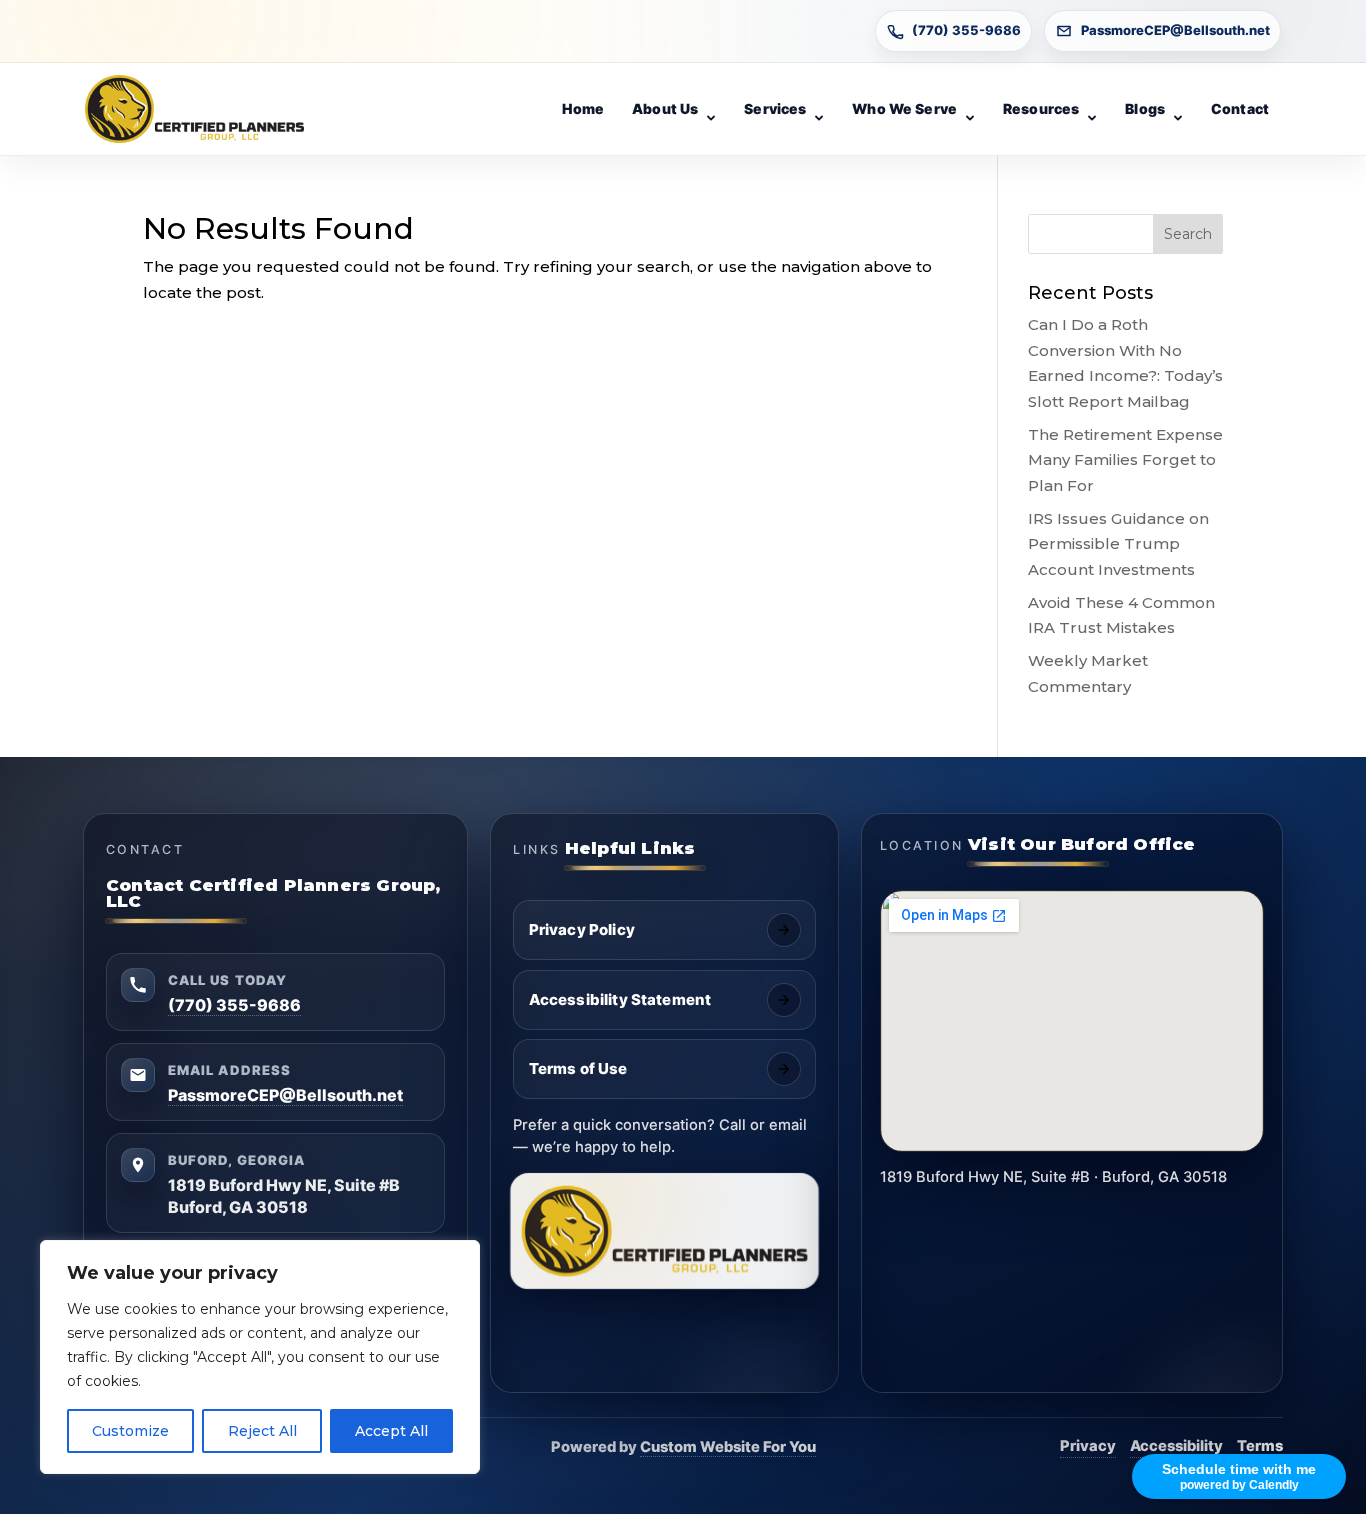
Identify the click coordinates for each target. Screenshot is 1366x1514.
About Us (665, 108)
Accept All (391, 1431)
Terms (1260, 1446)
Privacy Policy (582, 929)
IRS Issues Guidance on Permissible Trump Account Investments (1118, 544)
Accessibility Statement (620, 999)
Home (583, 108)
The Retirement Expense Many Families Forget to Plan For (1125, 460)
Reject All (262, 1431)
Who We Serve (904, 108)
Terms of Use (578, 1068)
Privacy (1088, 1446)
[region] (260, 1357)
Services (775, 108)
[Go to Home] (194, 109)
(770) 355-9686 (966, 30)
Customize (130, 1431)
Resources (1041, 108)
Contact (1240, 108)
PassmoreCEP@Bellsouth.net (1175, 30)
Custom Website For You (728, 1447)
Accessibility (1176, 1446)
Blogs (1145, 108)
